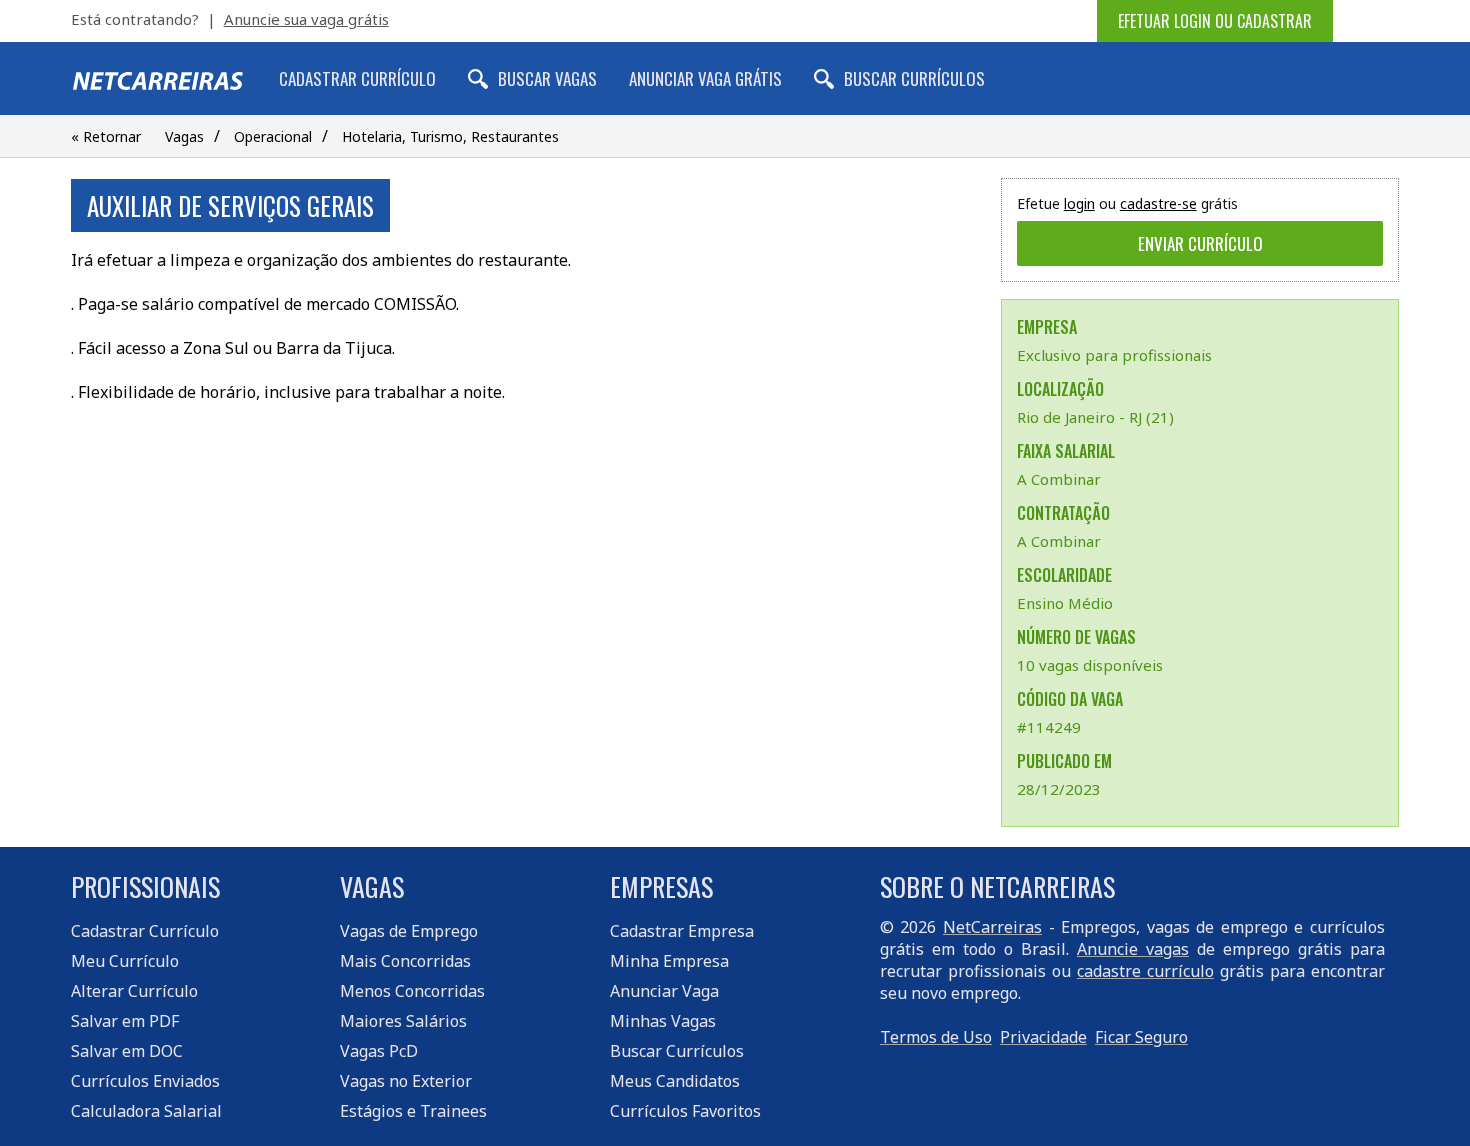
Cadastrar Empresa (682, 931)
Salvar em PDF (125, 1021)
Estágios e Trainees (413, 1111)
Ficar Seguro (1141, 1037)
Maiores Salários (403, 1021)
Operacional (273, 136)
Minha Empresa (669, 961)
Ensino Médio (1065, 603)
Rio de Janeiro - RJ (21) (1095, 417)
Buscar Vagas (547, 78)
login (1079, 203)
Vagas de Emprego (409, 931)
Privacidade (1043, 1037)
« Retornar (106, 136)
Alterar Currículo (134, 991)
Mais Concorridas (405, 961)
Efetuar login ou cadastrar (1215, 21)
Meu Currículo (125, 961)
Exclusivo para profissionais (1114, 355)
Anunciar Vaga (664, 991)
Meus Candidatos (675, 1081)
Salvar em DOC (127, 1051)
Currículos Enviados (145, 1081)
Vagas (184, 136)
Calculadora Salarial (146, 1111)
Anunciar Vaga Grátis (705, 78)
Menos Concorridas (412, 991)
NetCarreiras (992, 927)
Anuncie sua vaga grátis (306, 19)
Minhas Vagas (663, 1021)
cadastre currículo (1145, 971)
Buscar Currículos (914, 78)
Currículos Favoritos (685, 1111)
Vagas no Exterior (406, 1081)
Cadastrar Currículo (357, 78)
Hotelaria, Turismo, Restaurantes (450, 136)
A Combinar (1059, 479)
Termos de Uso (936, 1037)
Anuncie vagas (1133, 949)
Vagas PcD (379, 1051)
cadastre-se (1158, 203)
